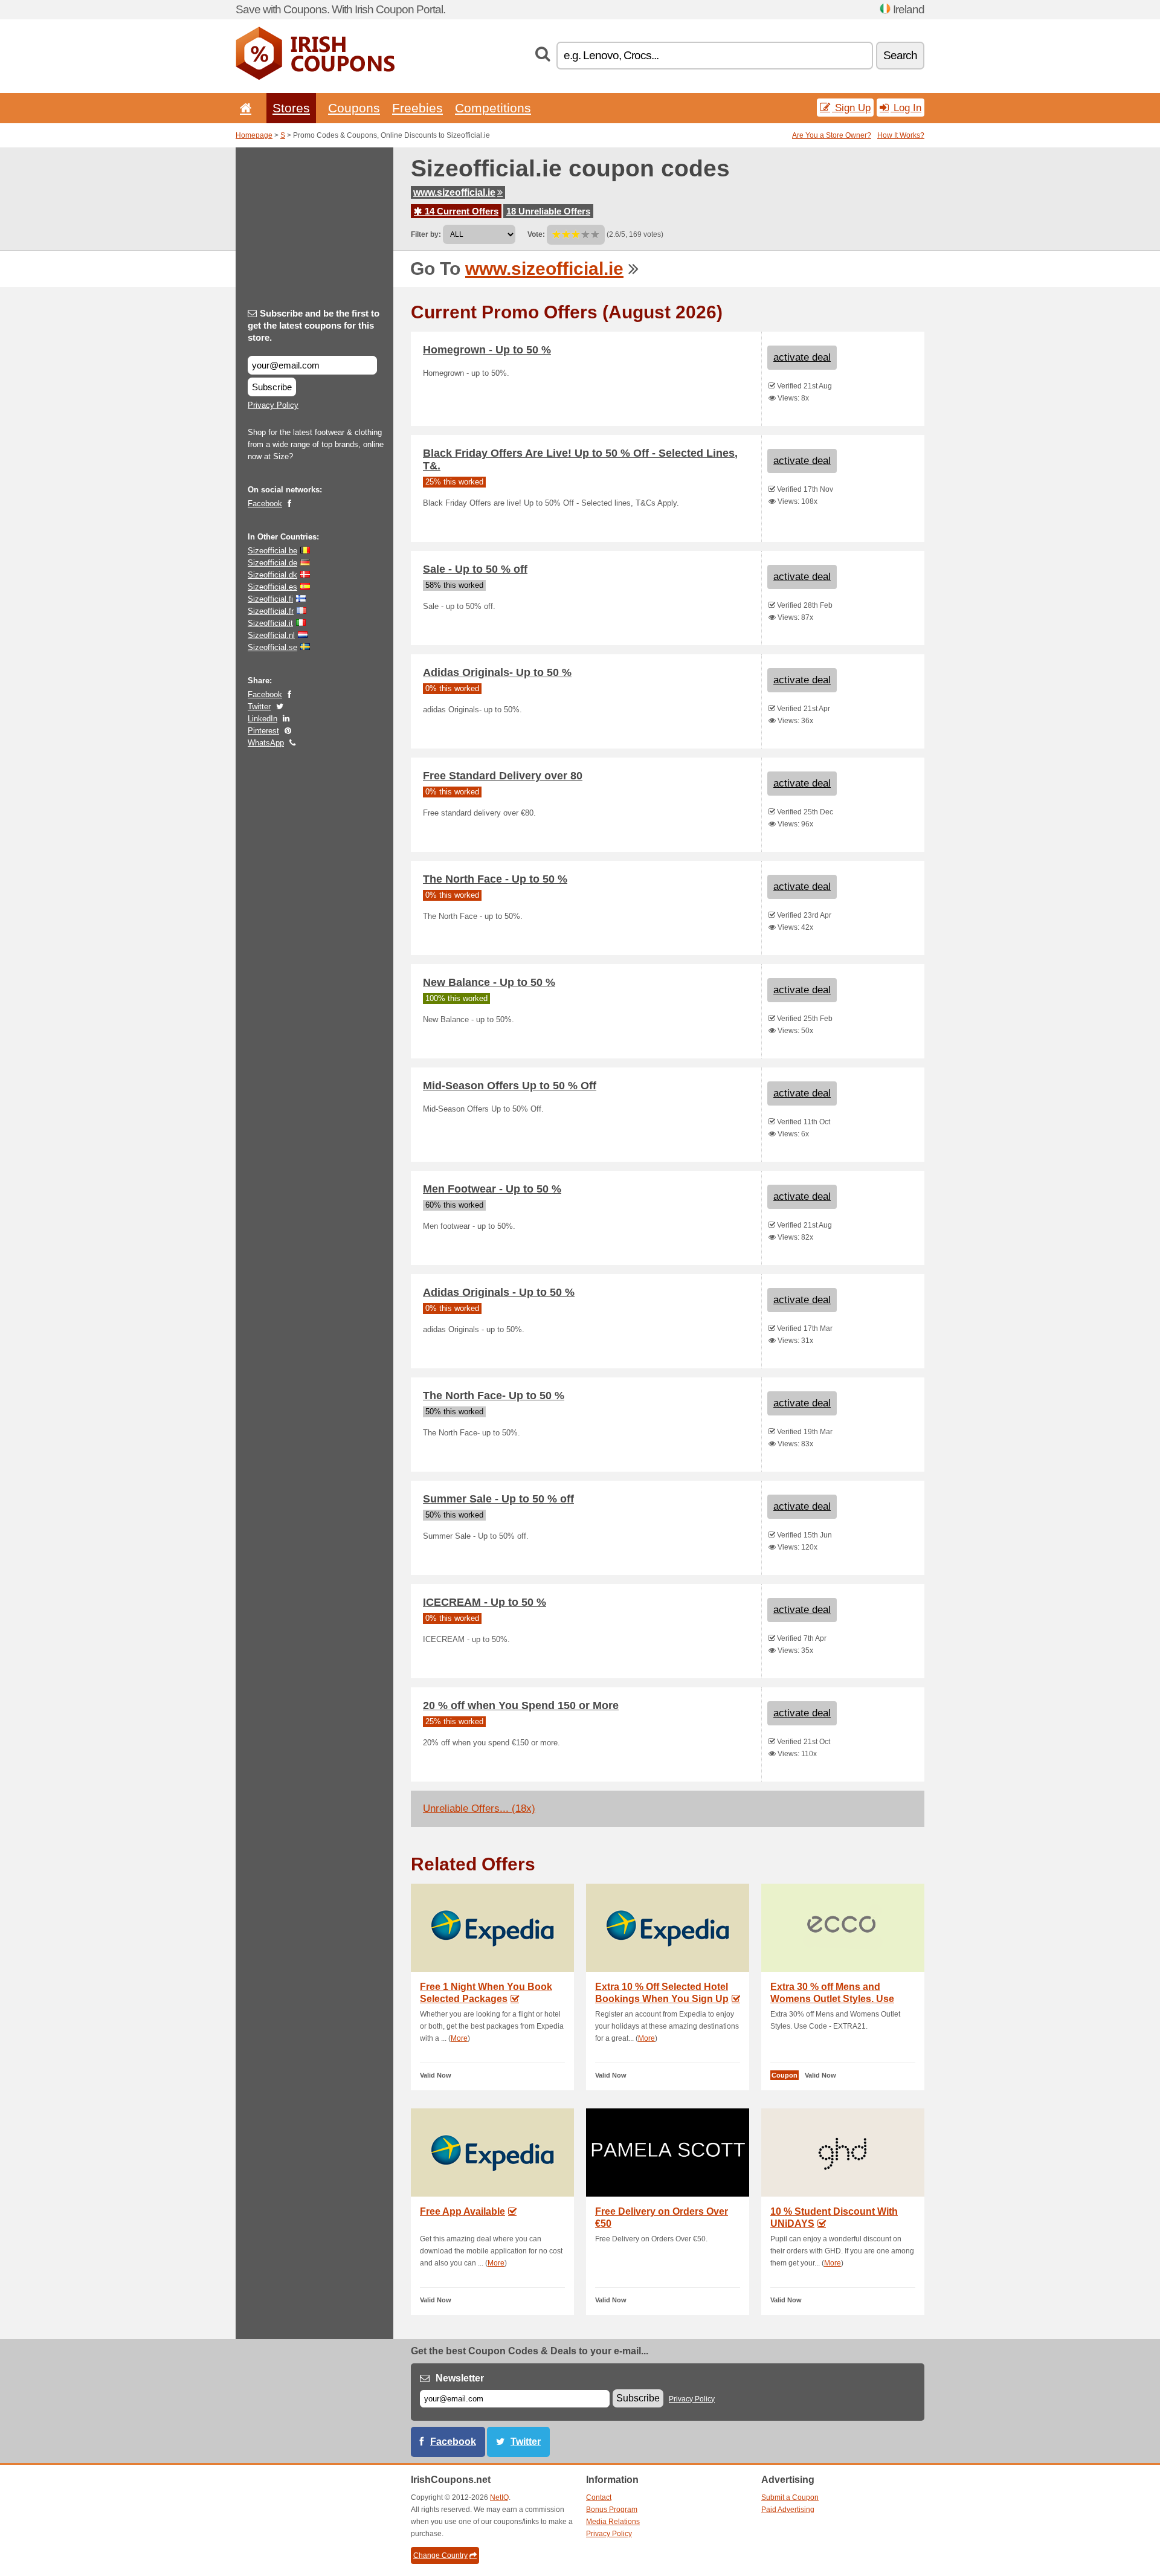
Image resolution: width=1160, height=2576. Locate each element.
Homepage (254, 135)
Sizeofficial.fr (271, 611)
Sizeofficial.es (272, 587)
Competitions (493, 108)
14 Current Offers (460, 211)
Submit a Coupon (790, 2497)
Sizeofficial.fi (270, 599)
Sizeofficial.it (270, 623)
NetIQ (499, 2497)
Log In (906, 108)
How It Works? (901, 135)
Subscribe (272, 387)
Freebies (417, 108)
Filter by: (426, 234)
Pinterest (263, 731)
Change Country (440, 2555)
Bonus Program (612, 2510)
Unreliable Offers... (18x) (479, 1808)
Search (900, 55)
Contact (599, 2497)
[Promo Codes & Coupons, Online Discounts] (315, 77)
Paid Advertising (788, 2510)
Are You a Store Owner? (832, 135)
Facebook (265, 504)
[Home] (243, 108)
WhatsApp (266, 743)
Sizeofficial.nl (271, 635)
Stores (291, 108)
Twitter (259, 707)
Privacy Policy (273, 405)
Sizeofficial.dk (272, 575)
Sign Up (851, 108)
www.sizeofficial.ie (454, 192)
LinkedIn (263, 719)
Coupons (354, 108)
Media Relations (613, 2522)
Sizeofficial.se (272, 647)
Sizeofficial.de (272, 563)
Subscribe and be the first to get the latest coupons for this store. (314, 325)
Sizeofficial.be (272, 551)
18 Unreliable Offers (548, 211)
